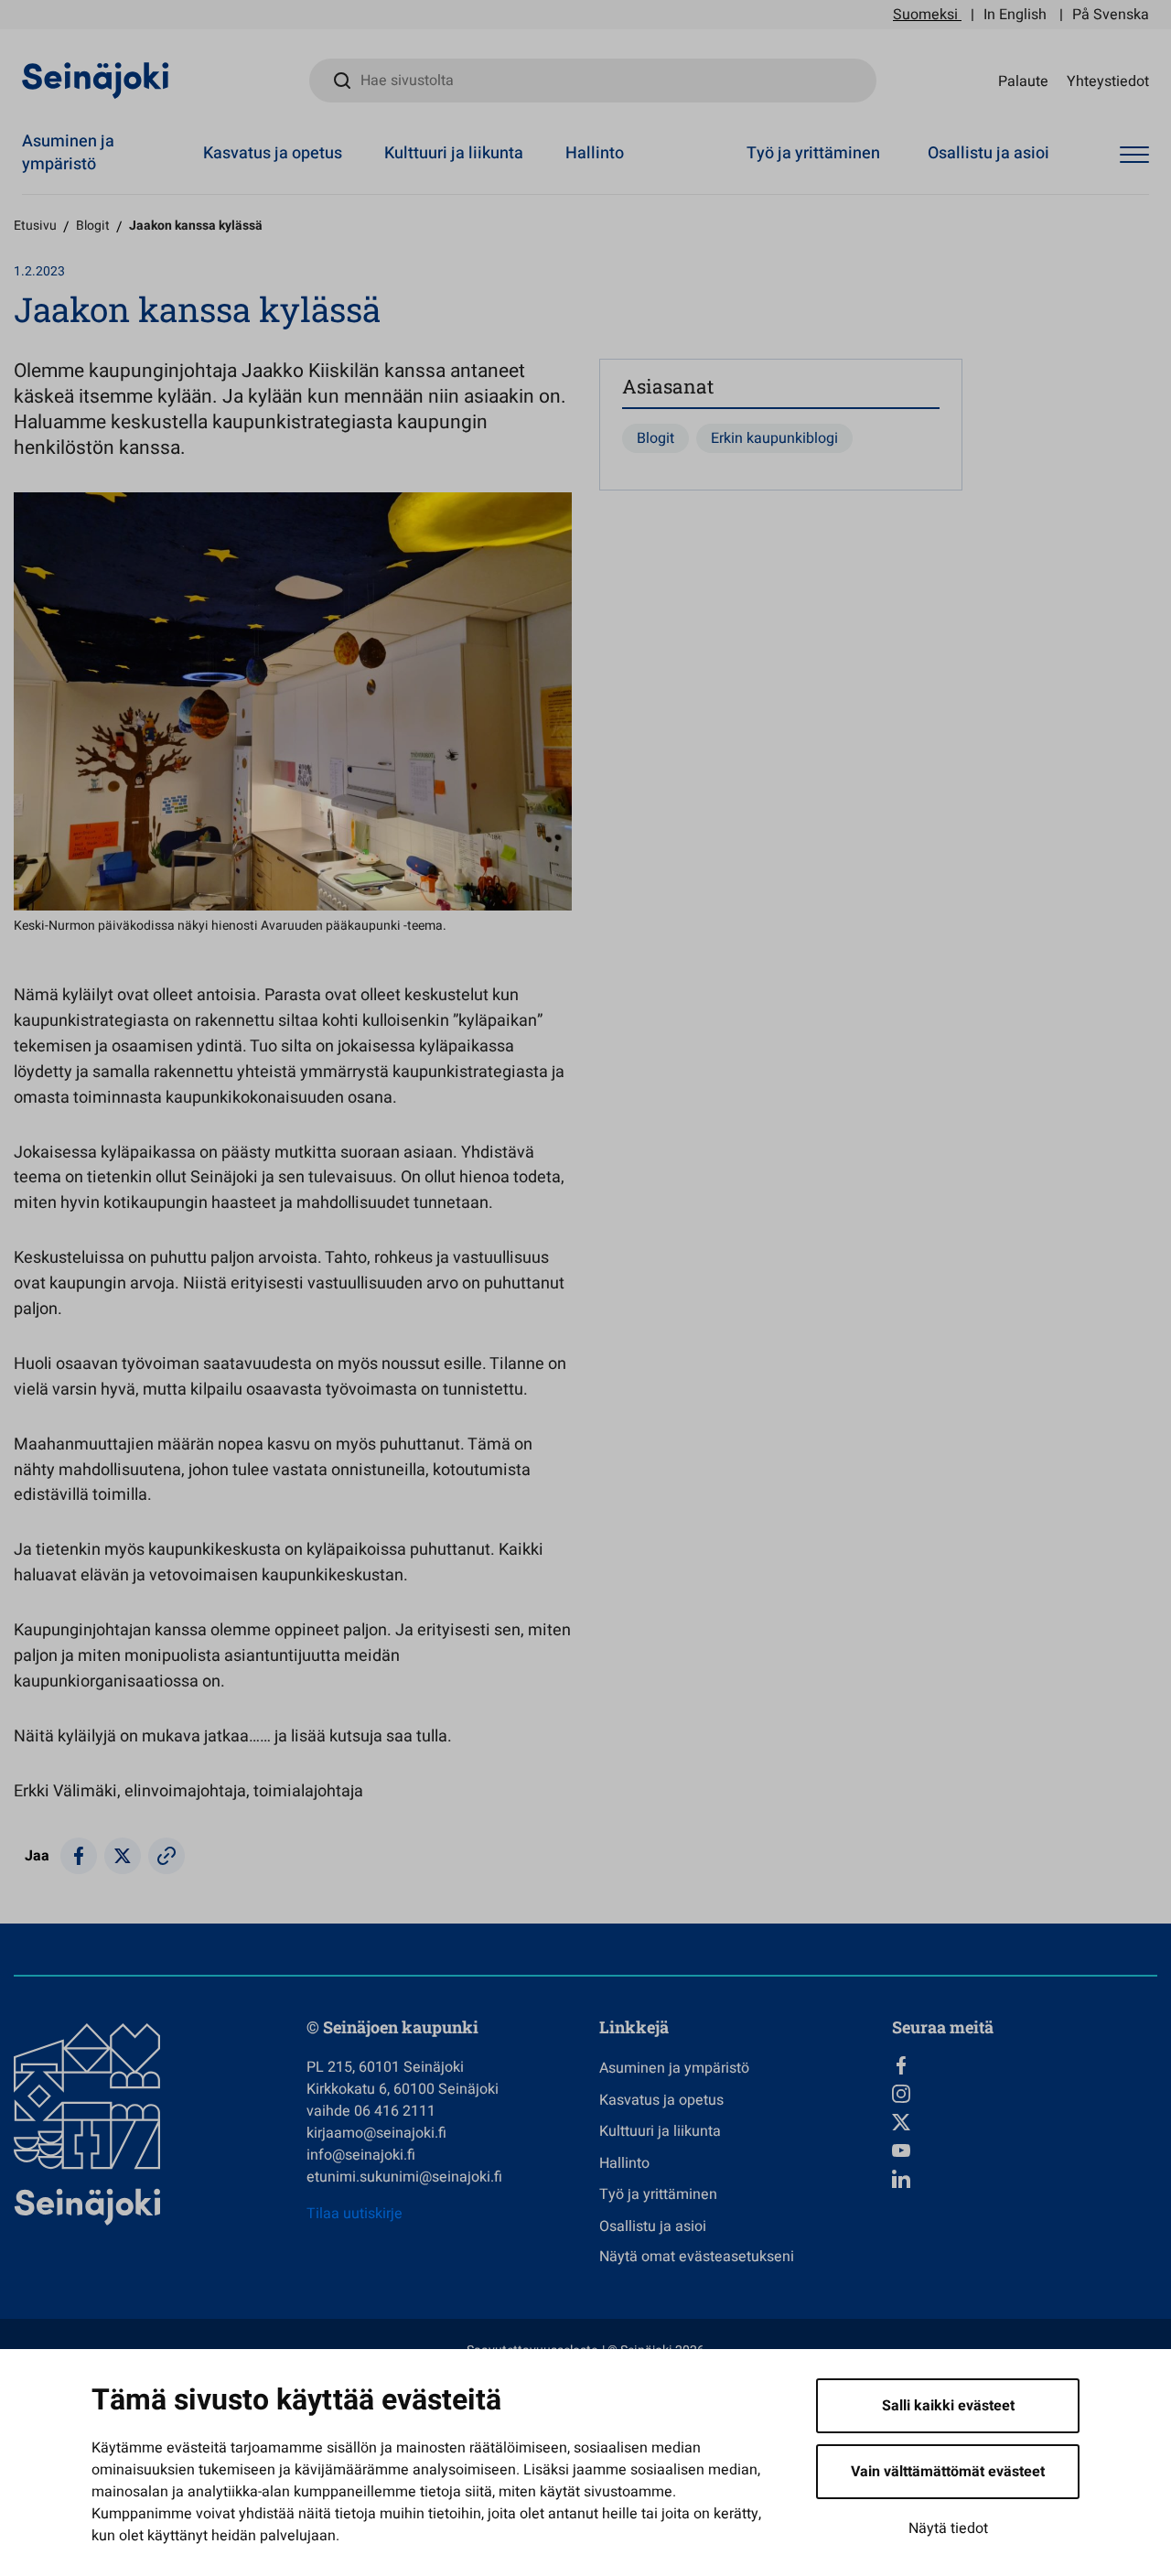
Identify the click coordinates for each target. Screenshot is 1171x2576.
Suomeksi (925, 15)
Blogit (93, 226)
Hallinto (595, 153)
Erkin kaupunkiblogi (774, 438)
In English (1015, 15)
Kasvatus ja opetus (273, 153)
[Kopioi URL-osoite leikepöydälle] (167, 1856)
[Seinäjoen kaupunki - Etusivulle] (96, 80)
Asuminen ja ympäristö (68, 153)
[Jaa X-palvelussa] (123, 1856)
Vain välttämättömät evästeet (948, 2472)
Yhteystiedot (1108, 81)
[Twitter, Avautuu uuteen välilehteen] (1025, 2122)
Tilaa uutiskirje (355, 2214)
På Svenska (1111, 15)
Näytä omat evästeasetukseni (697, 2257)
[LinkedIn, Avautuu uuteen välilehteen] (1025, 2179)
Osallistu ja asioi (988, 153)
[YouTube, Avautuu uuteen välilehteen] (1025, 2150)
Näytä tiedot (948, 2528)
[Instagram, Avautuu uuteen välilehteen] (1025, 2094)
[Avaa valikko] (1134, 156)
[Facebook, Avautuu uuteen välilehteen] (1025, 2065)
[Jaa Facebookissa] (79, 1856)
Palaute (1023, 81)
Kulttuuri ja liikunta (454, 153)
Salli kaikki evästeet (948, 2406)
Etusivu (35, 226)
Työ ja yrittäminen (813, 153)
